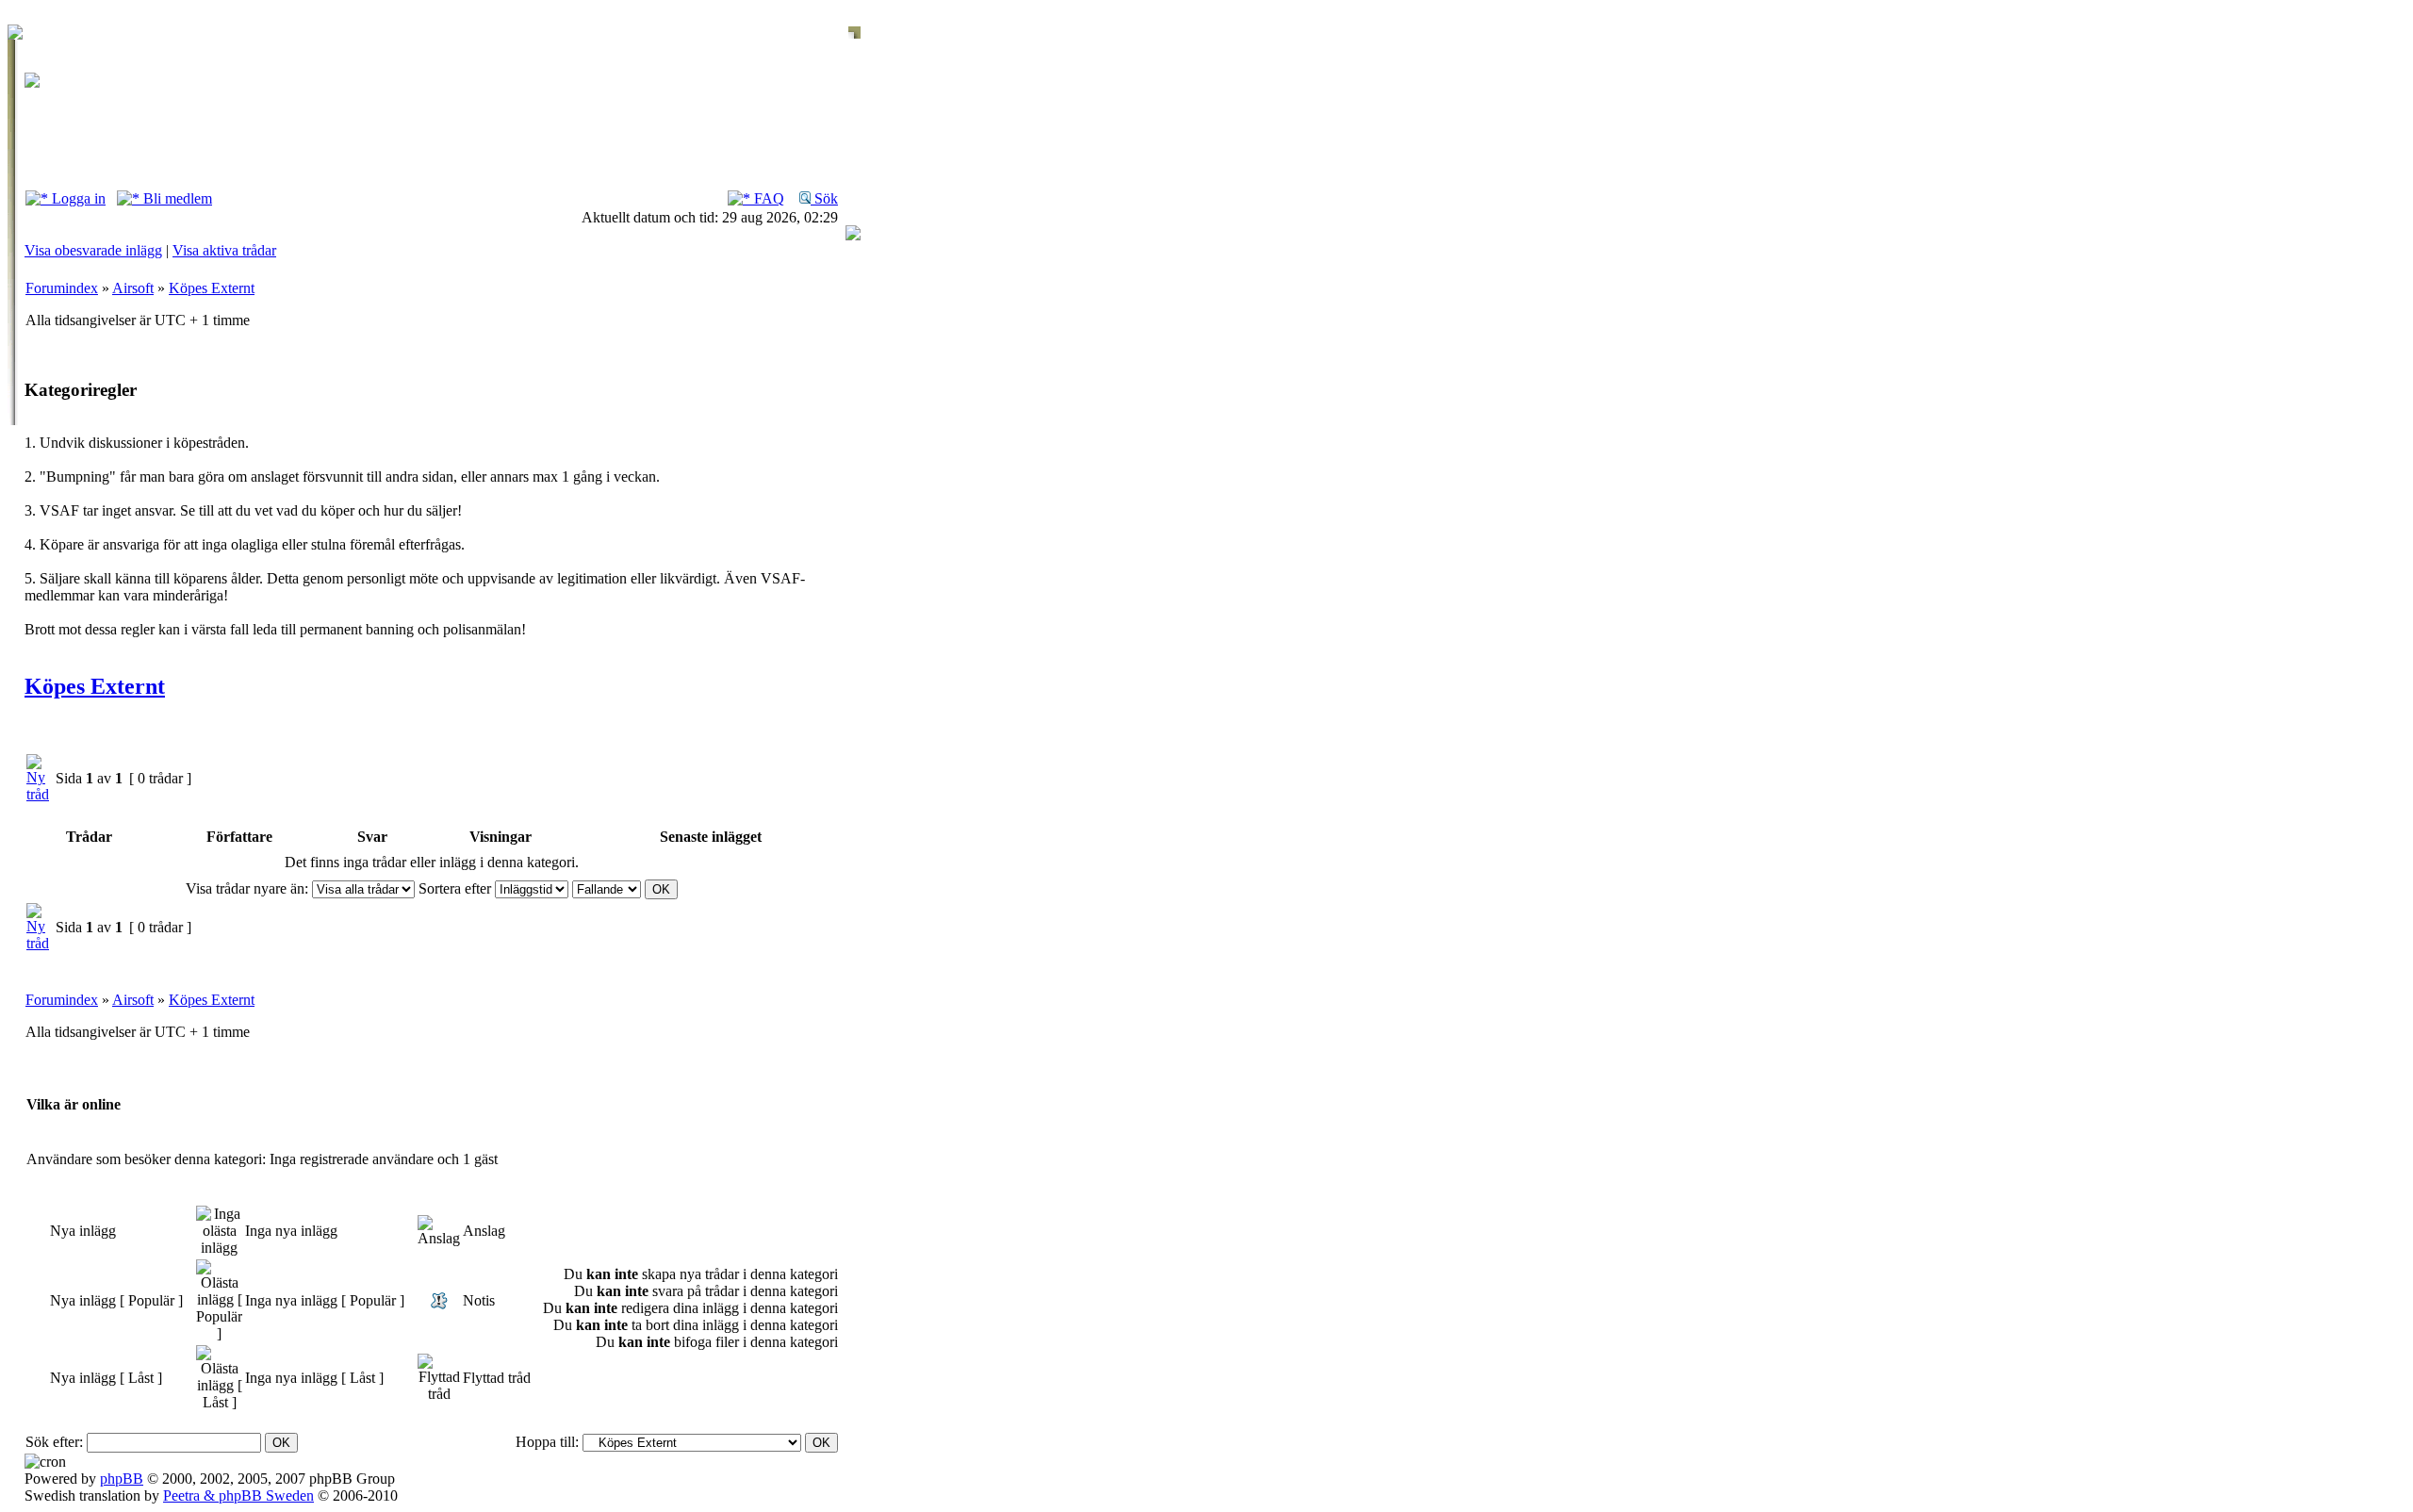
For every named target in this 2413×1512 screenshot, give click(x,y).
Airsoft (133, 288)
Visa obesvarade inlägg (93, 250)
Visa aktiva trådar (224, 250)
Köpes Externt (212, 288)
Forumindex (62, 288)
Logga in (77, 198)
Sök (824, 198)
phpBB (122, 1479)
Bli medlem (176, 198)
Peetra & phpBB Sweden (238, 1496)
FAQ (767, 198)
